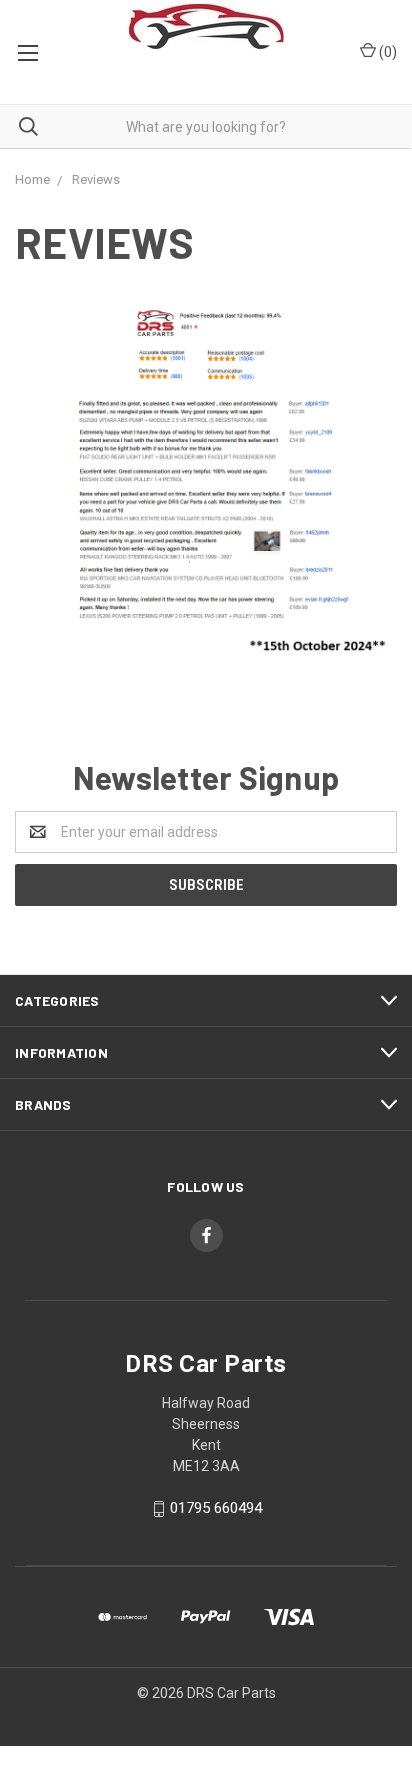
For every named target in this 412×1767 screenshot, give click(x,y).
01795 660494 (216, 1508)
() (386, 52)
